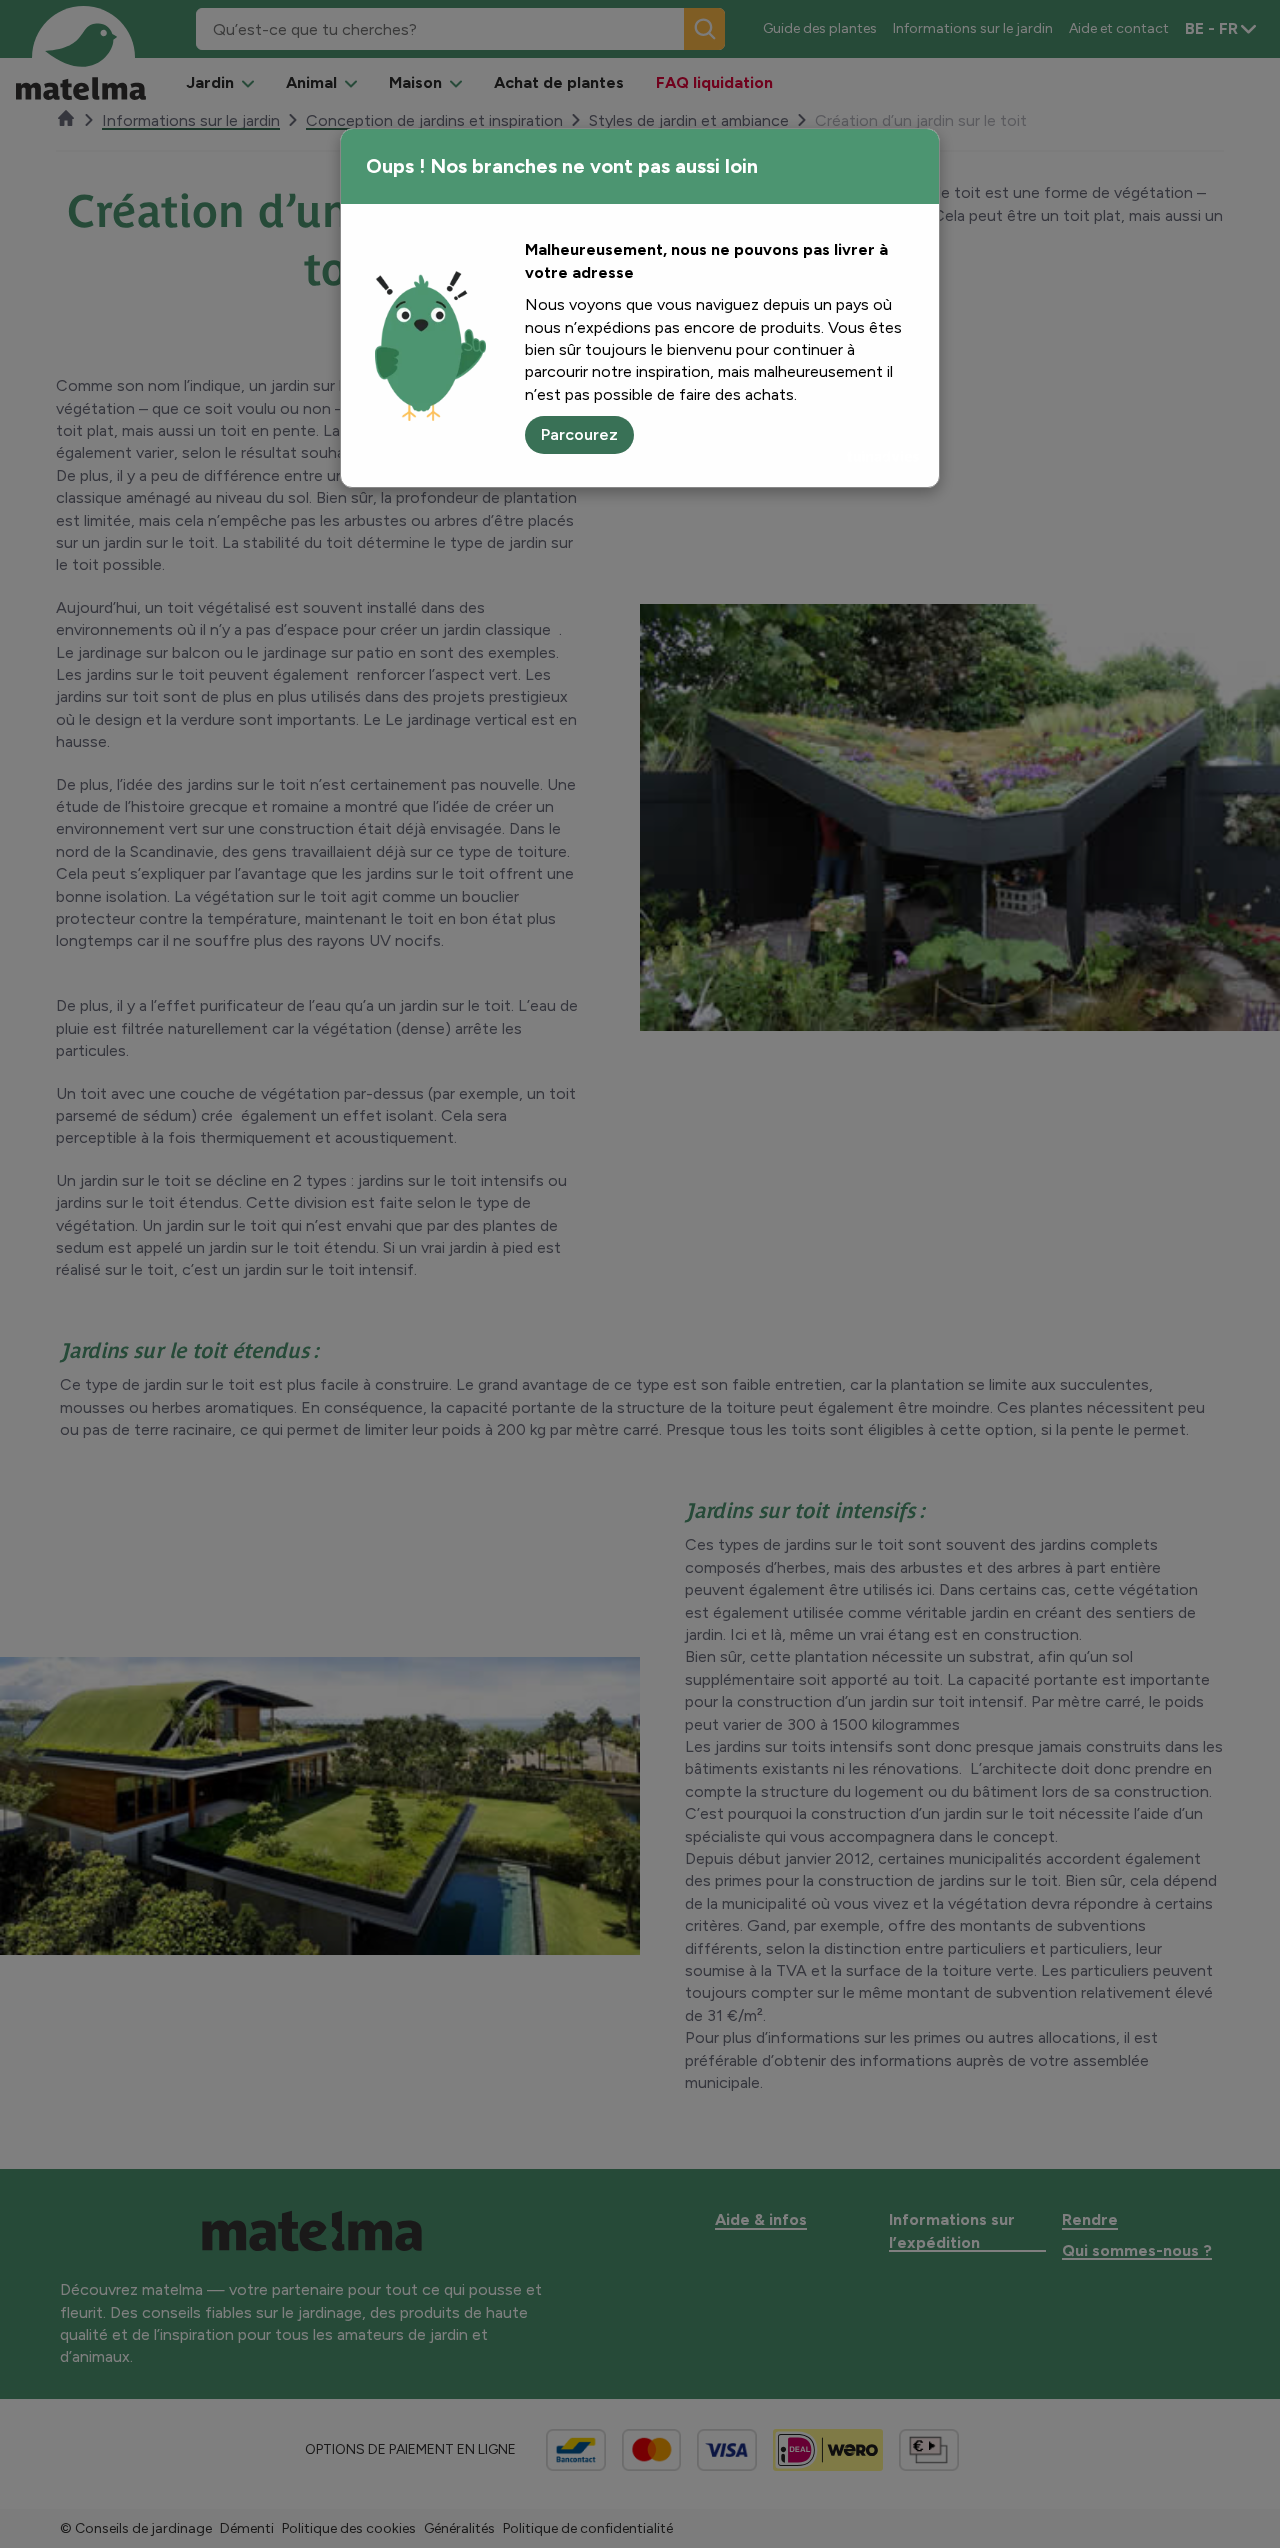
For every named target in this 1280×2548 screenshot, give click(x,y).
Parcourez (579, 434)
